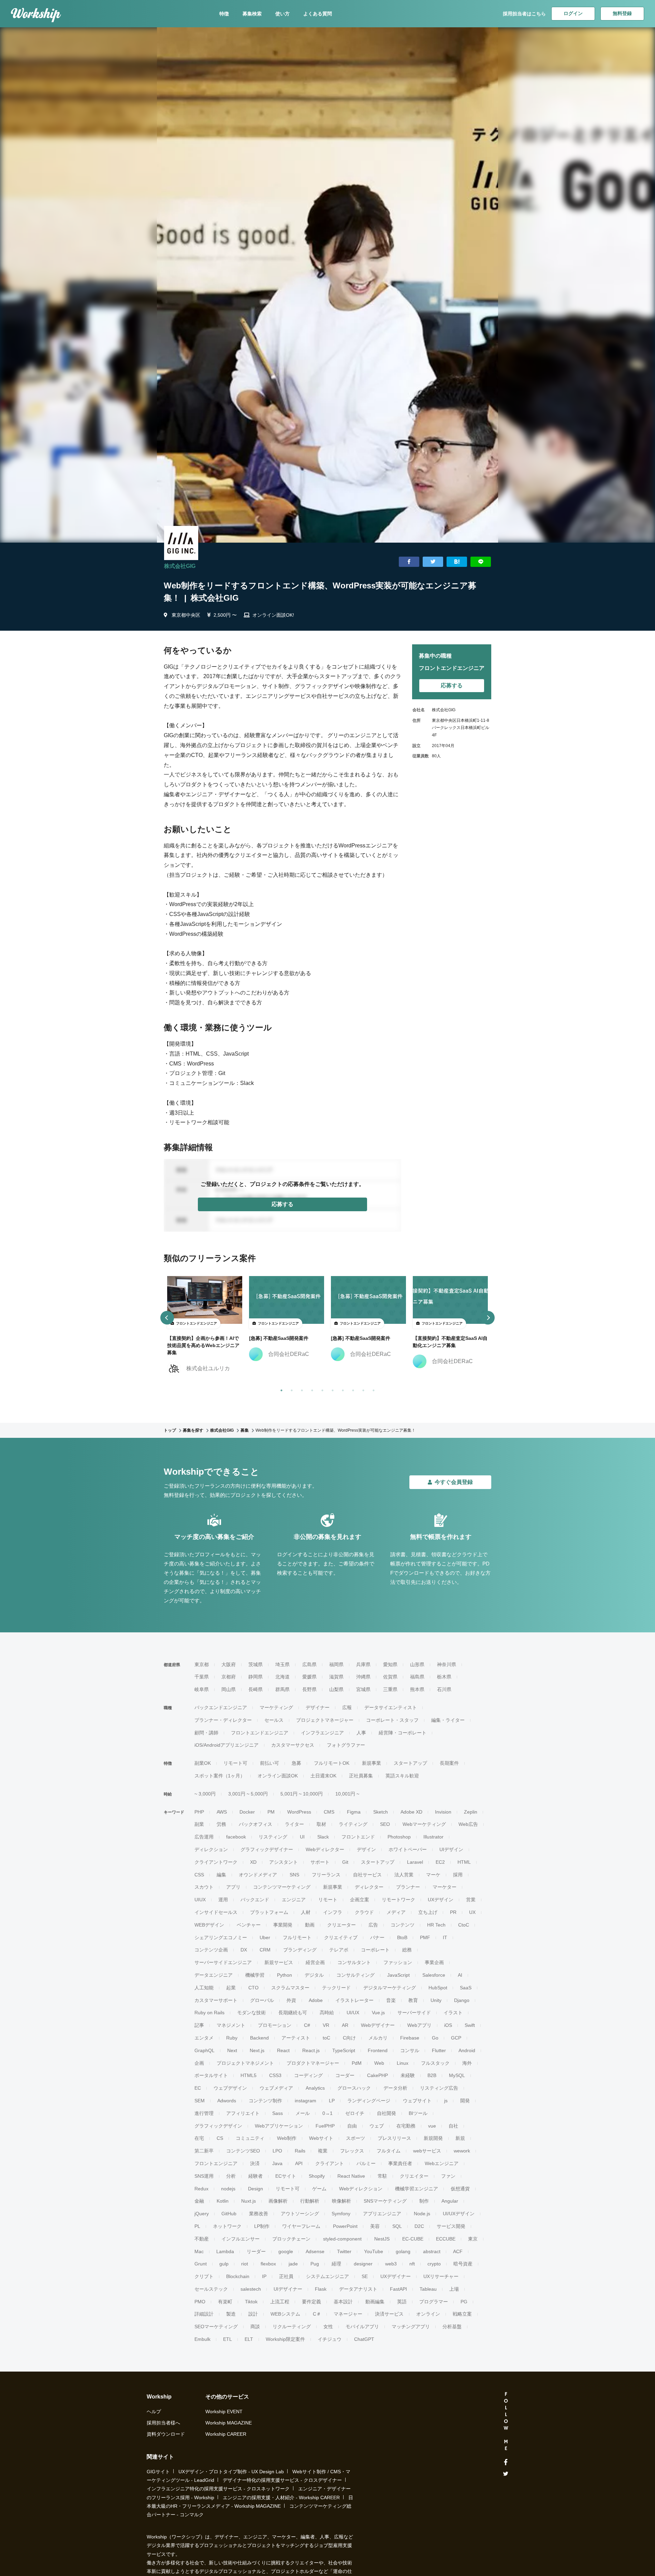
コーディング (308, 2075)
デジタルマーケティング (390, 1988)
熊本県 (417, 1689)
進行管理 (204, 2113)
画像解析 (278, 2201)
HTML (464, 1862)
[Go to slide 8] (352, 1389)
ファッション (398, 1962)
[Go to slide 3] (301, 1389)
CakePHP (377, 2075)
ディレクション (211, 1849)
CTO (253, 1988)
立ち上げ (428, 1912)
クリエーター (341, 1925)
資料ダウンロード (166, 2434)
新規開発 (433, 2138)
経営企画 (315, 1962)
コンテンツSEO (243, 2151)
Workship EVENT (224, 2412)
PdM (357, 2063)
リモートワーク (398, 1900)
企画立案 (360, 1900)
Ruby (232, 2038)
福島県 (417, 1677)
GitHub (229, 2214)
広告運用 (204, 1837)
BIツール (418, 2113)
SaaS (466, 1988)
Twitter (344, 2251)
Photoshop (399, 1837)
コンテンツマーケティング (282, 1887)
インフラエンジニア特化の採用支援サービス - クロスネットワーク (218, 2489)
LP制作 (262, 2226)
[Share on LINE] (481, 562)
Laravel (415, 1862)
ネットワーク (227, 2226)
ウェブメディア (276, 2088)
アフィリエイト (243, 2113)
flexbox (268, 2264)
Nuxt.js (249, 2201)
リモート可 (235, 1763)
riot (245, 2264)
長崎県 (256, 1689)
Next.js (257, 2050)
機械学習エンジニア (417, 2189)
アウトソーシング (300, 2214)
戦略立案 (462, 2314)
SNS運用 (204, 2176)
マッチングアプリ (411, 2327)
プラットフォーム (269, 1912)
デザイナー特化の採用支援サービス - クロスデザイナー (282, 2480)
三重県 (390, 1689)
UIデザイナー (288, 2289)
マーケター (445, 1887)
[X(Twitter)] (506, 2474)
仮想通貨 (460, 2189)
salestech (251, 2289)
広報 (347, 1707)
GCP (456, 2038)
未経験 (408, 2075)
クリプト (204, 2276)
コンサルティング (355, 1975)
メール (303, 2113)
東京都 (202, 1664)
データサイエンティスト (391, 1707)
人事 (361, 1733)
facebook (236, 1837)
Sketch (381, 1812)
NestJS (382, 2239)
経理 (336, 2264)
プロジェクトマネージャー (325, 1720)
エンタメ (204, 2038)
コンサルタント (354, 1962)
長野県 (309, 1689)
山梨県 (336, 1689)
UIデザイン (451, 1849)
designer (363, 2264)
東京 (473, 2239)
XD (253, 1862)
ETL (228, 2339)
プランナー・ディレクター (223, 1720)
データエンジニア (214, 1975)
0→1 (327, 2113)
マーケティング (276, 1707)
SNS (294, 1875)
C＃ (317, 2314)
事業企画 (434, 1962)
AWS (222, 1812)
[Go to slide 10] (372, 1389)
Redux (201, 2189)
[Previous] (167, 1318)
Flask (321, 2289)
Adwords (227, 2101)
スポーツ (355, 2138)
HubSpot (438, 1988)
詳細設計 (204, 2314)
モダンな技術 (251, 2013)
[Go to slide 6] (331, 1389)
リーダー (256, 2251)
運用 (223, 1900)
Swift (470, 2025)
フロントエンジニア (216, 2163)
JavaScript (398, 1975)
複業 (323, 2151)
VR (326, 2025)
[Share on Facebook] (409, 562)
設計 (253, 2314)
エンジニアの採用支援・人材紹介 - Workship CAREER (281, 2498)
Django (462, 2000)
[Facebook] (506, 2462)
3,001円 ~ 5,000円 (248, 1794)
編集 (221, 1875)
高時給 (327, 2013)
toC (326, 2038)
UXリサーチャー (441, 2276)
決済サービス (389, 2314)
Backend (259, 2038)
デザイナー (318, 1707)
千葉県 (202, 1677)
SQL (397, 2226)
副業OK (203, 1763)
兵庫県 (363, 1664)
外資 (291, 2000)
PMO (200, 2302)
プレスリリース (394, 2138)
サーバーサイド (414, 2013)
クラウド (364, 1912)
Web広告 (468, 1824)
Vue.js (378, 2013)
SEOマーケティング (216, 2327)
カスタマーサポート (216, 2000)
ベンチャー (249, 1925)
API (299, 2163)
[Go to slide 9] (362, 1389)
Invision (443, 1812)
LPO (277, 2151)
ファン (448, 2176)
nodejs (228, 2189)
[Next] (488, 1318)
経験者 (256, 2176)
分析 (231, 2176)
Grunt (201, 2264)
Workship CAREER (226, 2434)
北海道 (282, 1677)
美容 (375, 2226)
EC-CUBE (413, 2239)
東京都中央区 (186, 615)
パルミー (366, 2163)
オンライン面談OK (278, 1776)
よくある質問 (318, 14)
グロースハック (354, 2088)
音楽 (391, 2000)
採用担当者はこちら (524, 14)
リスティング (273, 1837)
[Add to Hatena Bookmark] (457, 562)
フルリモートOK (332, 1763)
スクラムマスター (290, 1988)
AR (345, 2025)
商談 (255, 2327)
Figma (354, 1812)
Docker (247, 1812)
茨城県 (256, 1664)
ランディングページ (369, 2101)
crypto (434, 2264)
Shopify (317, 2176)
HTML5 (249, 2075)
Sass (278, 2113)
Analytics (315, 2088)
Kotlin (223, 2201)
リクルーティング (292, 2327)
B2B (432, 2075)
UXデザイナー (396, 2276)
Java (277, 2163)
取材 (321, 1824)
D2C (419, 2226)
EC (198, 2088)
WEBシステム (285, 2314)
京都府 (229, 1677)
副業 (199, 1824)
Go (435, 2038)
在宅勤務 (406, 2126)
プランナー (408, 1887)
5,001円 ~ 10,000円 (302, 1794)
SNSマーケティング (385, 2201)
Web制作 (287, 2138)
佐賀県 (390, 1677)
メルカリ (378, 2038)
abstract (432, 2251)
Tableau (428, 2289)
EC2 (440, 1862)
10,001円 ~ (347, 1794)
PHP (199, 1812)
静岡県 (256, 1677)
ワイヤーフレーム (301, 2226)
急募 (296, 1763)
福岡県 (336, 1664)
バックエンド (255, 1900)
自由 (352, 2126)
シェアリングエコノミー (221, 1937)
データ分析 (395, 2088)
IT (445, 1937)
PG (464, 2302)
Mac (199, 2251)
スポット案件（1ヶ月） (220, 1776)
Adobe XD (411, 1812)
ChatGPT (364, 2339)
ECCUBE (446, 2239)
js (446, 2101)
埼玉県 (282, 1664)
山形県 (417, 1664)
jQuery (202, 2214)
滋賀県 (336, 1677)
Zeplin (471, 1812)
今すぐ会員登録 (454, 1482)
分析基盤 (452, 2327)
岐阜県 (202, 1689)
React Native (351, 2176)
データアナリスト (358, 2289)
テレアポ (339, 1950)
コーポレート (375, 1950)
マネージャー (348, 2314)
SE (365, 2276)
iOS (448, 2025)
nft (412, 2264)
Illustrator (433, 1837)
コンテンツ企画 (211, 1950)
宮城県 (363, 1689)
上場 (454, 2289)
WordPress (299, 1812)
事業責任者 (400, 2163)
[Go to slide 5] (321, 1389)
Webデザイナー (378, 2025)
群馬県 (282, 1689)
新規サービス (279, 1962)
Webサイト (321, 2138)
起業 (231, 1988)
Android (467, 2050)
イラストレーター (354, 2000)
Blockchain (238, 2276)
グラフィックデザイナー (267, 1849)
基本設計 (343, 2302)
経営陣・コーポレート (403, 1733)
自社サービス (367, 1875)
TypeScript (344, 2050)
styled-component (342, 2239)
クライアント (330, 2163)
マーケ (433, 1875)
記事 (199, 2025)
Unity (436, 2000)
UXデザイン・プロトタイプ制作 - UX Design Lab (231, 2472)
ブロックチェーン (291, 2239)
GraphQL (205, 2050)
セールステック (211, 2289)
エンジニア (294, 1900)
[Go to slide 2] (290, 1389)
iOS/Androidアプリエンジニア (227, 1745)
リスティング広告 (439, 2088)
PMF (425, 1937)
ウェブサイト (417, 2101)
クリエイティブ (341, 1937)
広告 (373, 1925)
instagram (305, 2101)
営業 (471, 1900)
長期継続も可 (293, 2013)
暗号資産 (463, 2264)
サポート (320, 1862)
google (286, 2251)
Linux (403, 2063)
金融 (199, 2201)
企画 (199, 2063)
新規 (460, 2138)
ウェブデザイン (230, 2088)
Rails (300, 2151)
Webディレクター (325, 1849)
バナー (377, 1937)
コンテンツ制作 (265, 2101)
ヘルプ (154, 2412)
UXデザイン (441, 1900)
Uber (265, 1937)
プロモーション (275, 2025)
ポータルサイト (211, 2075)
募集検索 (252, 14)
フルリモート (297, 1937)
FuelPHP (325, 2126)
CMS (329, 1812)
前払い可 (270, 1763)
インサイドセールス (216, 1912)
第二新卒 (204, 2151)
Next (232, 2050)
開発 (465, 2101)
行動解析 (310, 2201)
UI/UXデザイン (459, 2214)
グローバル (262, 2000)
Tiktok (251, 2302)
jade (293, 2264)
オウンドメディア (258, 1875)
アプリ (233, 1887)
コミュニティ (250, 2138)
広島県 (309, 1664)
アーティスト (296, 2038)
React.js (311, 2050)
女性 (328, 2327)
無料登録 (622, 13)
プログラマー (434, 2302)
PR (453, 1912)
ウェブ (377, 2126)
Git (345, 1862)
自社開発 (387, 2113)
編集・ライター (448, 1720)
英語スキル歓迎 (402, 1776)
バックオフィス (256, 1824)
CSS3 (275, 2075)
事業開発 (283, 1925)
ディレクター (369, 1887)
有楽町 (225, 2302)
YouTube (374, 2251)
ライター (294, 1824)
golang (403, 2251)
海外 (467, 2063)
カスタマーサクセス (293, 1745)
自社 (453, 2126)
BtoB (402, 1937)
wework (462, 2151)
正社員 (286, 2276)
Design (256, 2189)
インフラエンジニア (322, 1733)
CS (220, 2138)
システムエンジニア (327, 2276)
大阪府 (229, 1664)
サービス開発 (451, 2226)
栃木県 (444, 1677)
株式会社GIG (180, 566)
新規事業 (372, 1763)
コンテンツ (403, 1925)
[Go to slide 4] (311, 1389)
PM (271, 1812)
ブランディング (300, 1950)
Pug (315, 2264)
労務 (221, 1824)
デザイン (366, 1849)
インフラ (333, 1912)
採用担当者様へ (163, 2423)
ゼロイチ (355, 2113)
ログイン (573, 13)
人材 (306, 1912)
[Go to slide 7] (341, 1389)
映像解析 (341, 2201)
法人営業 (404, 1875)
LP (332, 2101)
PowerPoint (345, 2226)
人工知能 (204, 1988)
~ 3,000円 (205, 1794)
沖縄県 (363, 1677)
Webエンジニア (442, 2163)
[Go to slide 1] (280, 1389)
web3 (391, 2264)
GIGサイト (158, 2472)
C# (307, 2025)
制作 (424, 2201)
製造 (231, 2314)
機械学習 (255, 1975)
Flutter (439, 2050)
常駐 (382, 2176)
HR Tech (436, 1925)
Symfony (341, 2214)
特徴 (224, 14)
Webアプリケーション (279, 2126)
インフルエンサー (241, 2239)
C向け (349, 2038)
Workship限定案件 (285, 2339)
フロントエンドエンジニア (260, 1733)
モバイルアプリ (362, 2327)
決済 (255, 2163)
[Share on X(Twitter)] (433, 562)
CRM (265, 1950)
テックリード (336, 1988)
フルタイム (389, 2151)
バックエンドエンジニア (221, 1707)
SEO (385, 1824)
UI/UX (353, 2013)
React (283, 2050)
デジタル (314, 1975)
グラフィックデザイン (218, 2126)
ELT (249, 2339)
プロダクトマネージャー (313, 2063)
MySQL (457, 2075)
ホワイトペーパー (408, 1849)
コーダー (345, 2075)
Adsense (315, 2251)
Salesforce (434, 1975)
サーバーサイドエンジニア (223, 1962)
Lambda (225, 2251)
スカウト (204, 1887)
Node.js (422, 2214)
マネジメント (231, 2025)
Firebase (410, 2038)
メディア (396, 1912)
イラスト (453, 2013)
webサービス (427, 2151)
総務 (407, 1950)
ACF (458, 2251)
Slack (323, 1837)
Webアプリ (419, 2025)
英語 (402, 2302)
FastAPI (398, 2289)
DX (244, 1950)
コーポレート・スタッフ (392, 1720)
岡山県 (229, 1689)
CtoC (464, 1925)
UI (302, 1837)
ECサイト (286, 2176)
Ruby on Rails (209, 2013)
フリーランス (326, 1875)
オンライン (428, 2314)
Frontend (378, 2050)
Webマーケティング (424, 1824)
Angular (450, 2201)
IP (264, 2276)
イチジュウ (330, 2339)
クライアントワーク (216, 1862)
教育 (413, 2000)
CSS (199, 1875)
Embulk (202, 2339)
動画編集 (375, 2302)
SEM (200, 2101)
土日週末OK (323, 1776)
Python (285, 1975)
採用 (458, 1875)
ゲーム (319, 2189)
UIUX (200, 1900)
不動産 (202, 2239)
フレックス (352, 2151)
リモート (328, 1900)
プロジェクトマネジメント (245, 2063)
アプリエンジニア (382, 2214)
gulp (224, 2264)
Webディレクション (361, 2189)
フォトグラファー (346, 1745)
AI (460, 1975)
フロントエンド (358, 1837)
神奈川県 (447, 1664)
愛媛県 (309, 1677)
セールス (274, 1720)
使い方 (282, 14)
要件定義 (311, 2302)
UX (472, 1912)
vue (432, 2126)
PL (197, 2226)
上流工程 (280, 2302)
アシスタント (283, 1862)
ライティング (353, 1824)
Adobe (316, 2000)
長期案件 (449, 1763)
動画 (310, 1925)
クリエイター (414, 2176)
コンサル (410, 2050)
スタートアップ (410, 1763)
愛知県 (390, 1664)
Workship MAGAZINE (229, 2423)
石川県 (444, 1689)
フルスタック (435, 2063)
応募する (282, 1204)
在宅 (199, 2138)
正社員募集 (361, 1776)
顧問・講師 (206, 1733)
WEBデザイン (209, 1925)
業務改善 (259, 2214)
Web (379, 2063)
